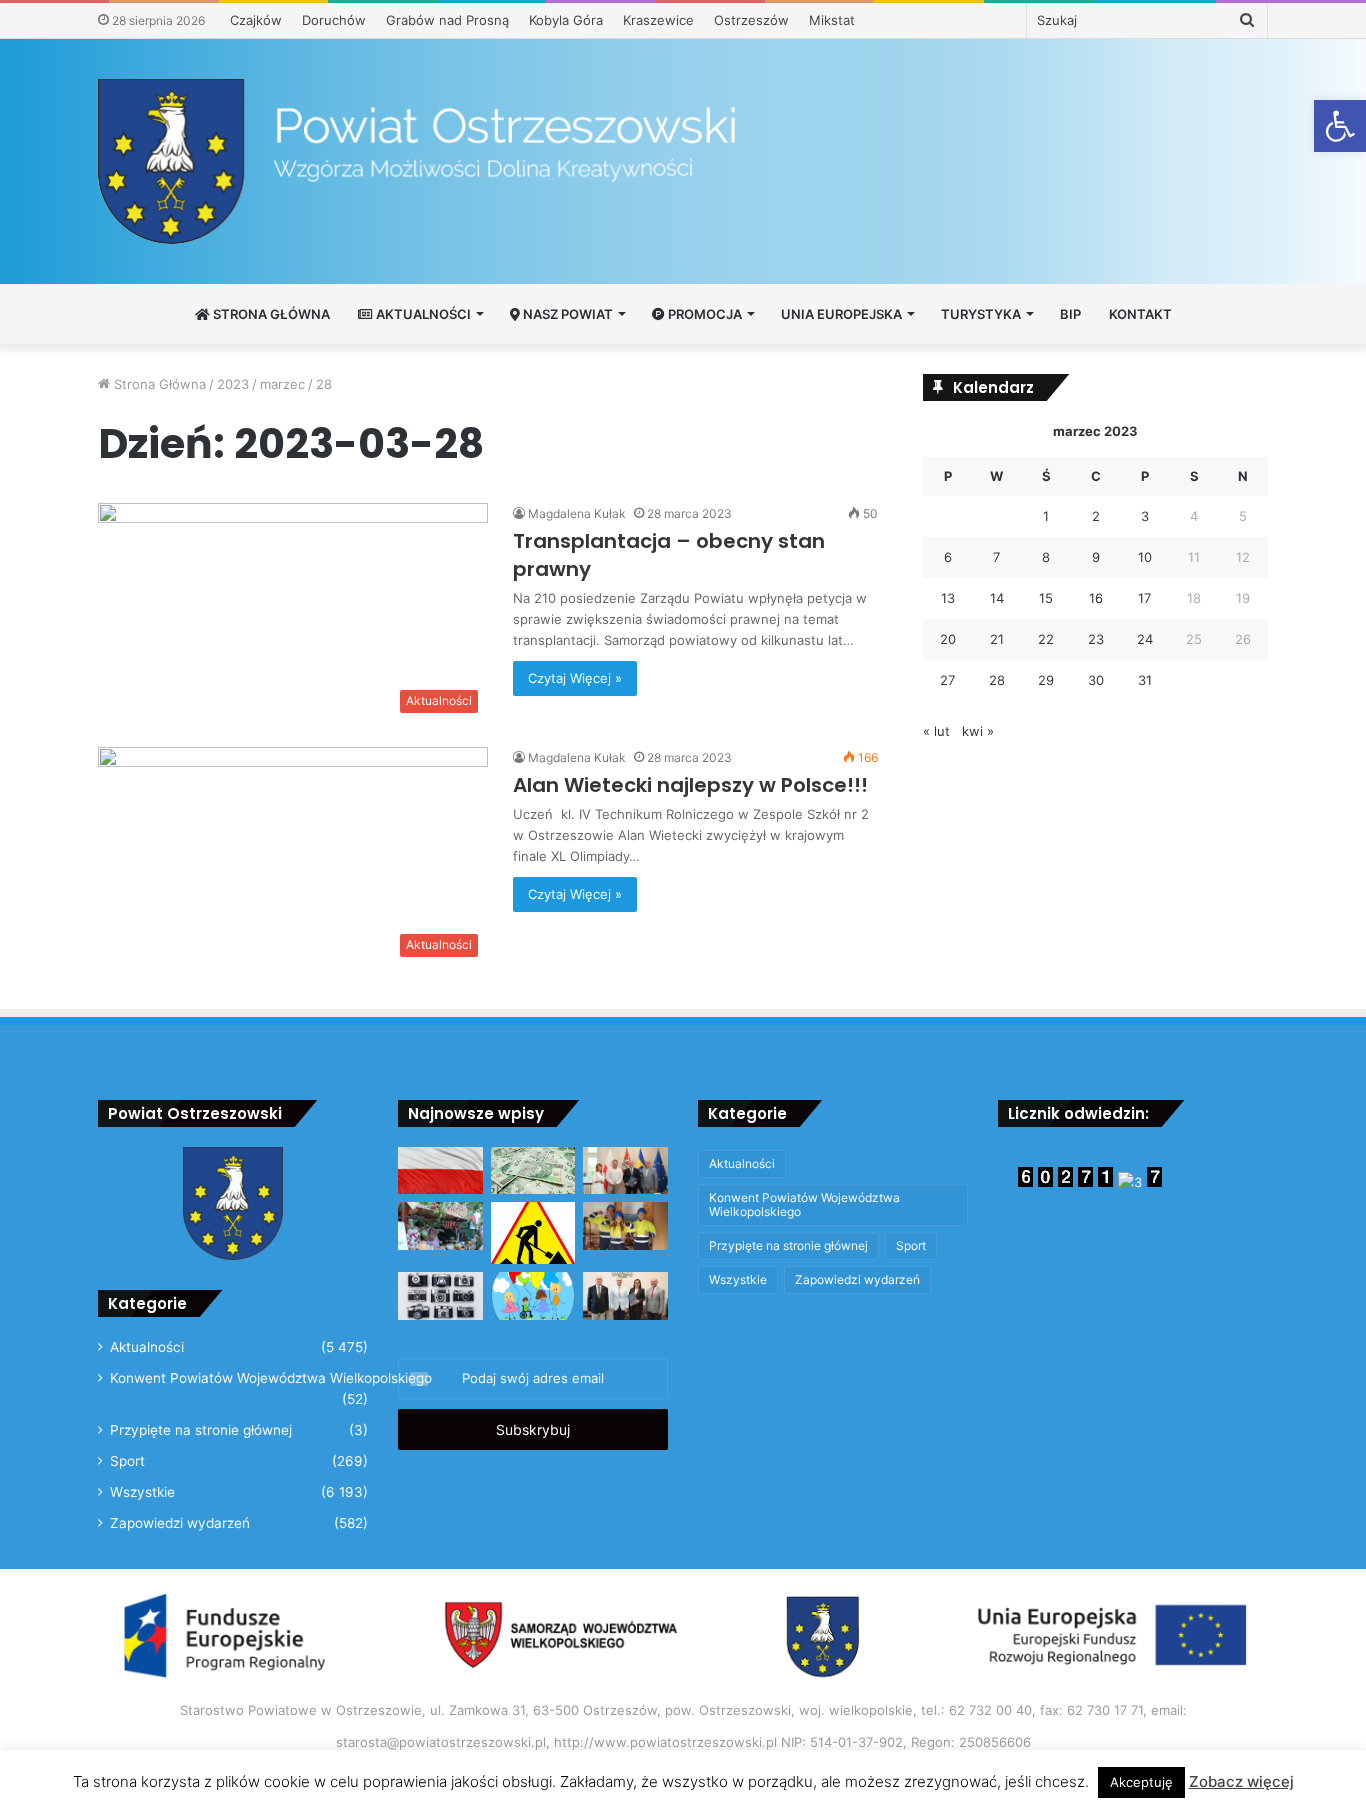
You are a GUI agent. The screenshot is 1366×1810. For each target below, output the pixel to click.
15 (1046, 598)
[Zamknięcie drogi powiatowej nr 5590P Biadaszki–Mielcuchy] (533, 1233)
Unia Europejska (841, 314)
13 (948, 598)
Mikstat (832, 20)
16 (1096, 598)
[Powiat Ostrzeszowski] (683, 161)
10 (1145, 557)
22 (1046, 639)
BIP (1070, 314)
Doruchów (334, 20)
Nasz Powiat (566, 314)
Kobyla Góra (566, 20)
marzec (282, 384)
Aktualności (422, 314)
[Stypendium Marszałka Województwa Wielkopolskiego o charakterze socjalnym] (533, 1171)
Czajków (256, 20)
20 (948, 639)
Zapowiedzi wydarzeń (180, 1523)
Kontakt (1140, 314)
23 (1096, 639)
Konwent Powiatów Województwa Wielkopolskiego (271, 1378)
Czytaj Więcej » (575, 678)
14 (997, 598)
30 (1096, 680)
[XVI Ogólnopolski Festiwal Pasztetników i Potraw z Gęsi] (440, 1226)
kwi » (978, 731)
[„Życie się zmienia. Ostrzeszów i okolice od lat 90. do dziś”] (440, 1296)
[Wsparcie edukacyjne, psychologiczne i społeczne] (533, 1296)
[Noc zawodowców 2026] (625, 1226)
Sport (127, 1461)
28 (997, 680)
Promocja (703, 314)
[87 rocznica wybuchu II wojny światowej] (440, 1171)
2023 (233, 384)
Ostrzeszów (751, 20)
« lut (936, 731)
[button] (1340, 126)
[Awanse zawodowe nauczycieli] (625, 1296)
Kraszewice (658, 20)
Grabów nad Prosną (447, 20)
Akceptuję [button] (1141, 1782)
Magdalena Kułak (577, 513)
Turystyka (981, 314)
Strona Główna (270, 314)
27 (947, 680)
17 (1144, 598)
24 (1145, 639)
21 (997, 639)
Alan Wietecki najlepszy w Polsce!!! (690, 785)
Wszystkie (142, 1492)
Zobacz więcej (1241, 1781)
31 (1145, 680)
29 (1046, 680)
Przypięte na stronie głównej (201, 1430)
